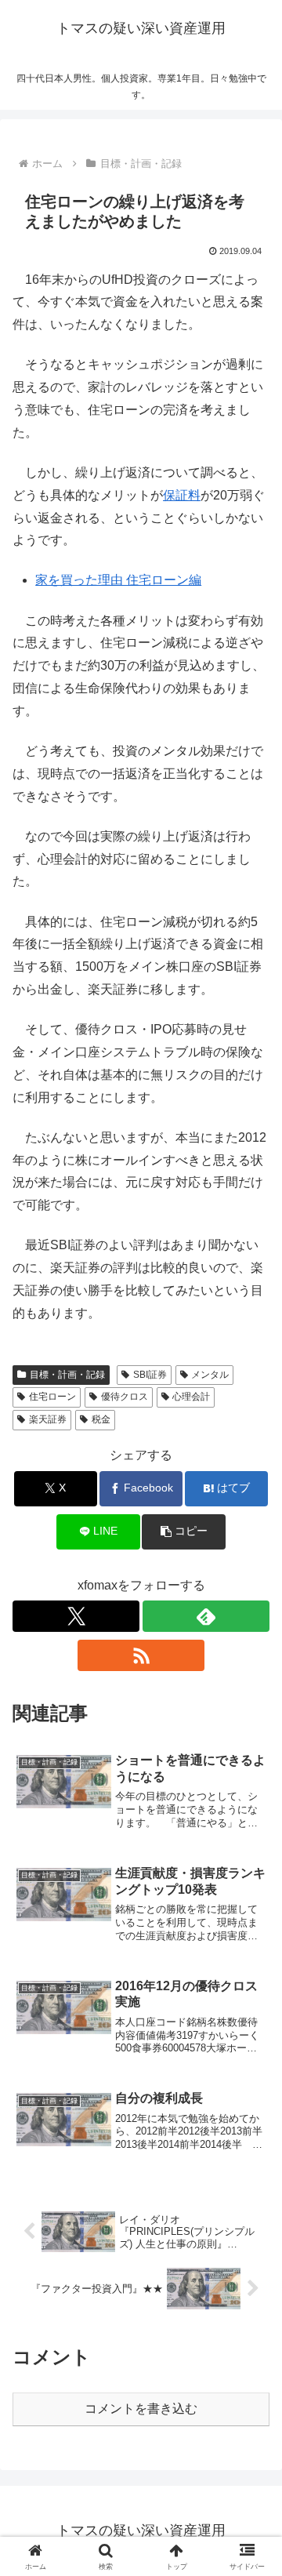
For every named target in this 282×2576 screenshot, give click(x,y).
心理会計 (191, 1397)
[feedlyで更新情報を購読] (206, 1616)
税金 (101, 1419)
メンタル (210, 1375)
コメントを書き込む (141, 2409)
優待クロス (125, 1397)
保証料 (182, 495)
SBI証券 (150, 1375)
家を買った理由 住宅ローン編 (118, 580)
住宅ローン (52, 1397)
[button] (184, 1532)
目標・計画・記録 (67, 1375)
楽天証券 (48, 1419)
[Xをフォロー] (76, 1616)
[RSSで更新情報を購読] (141, 1655)
